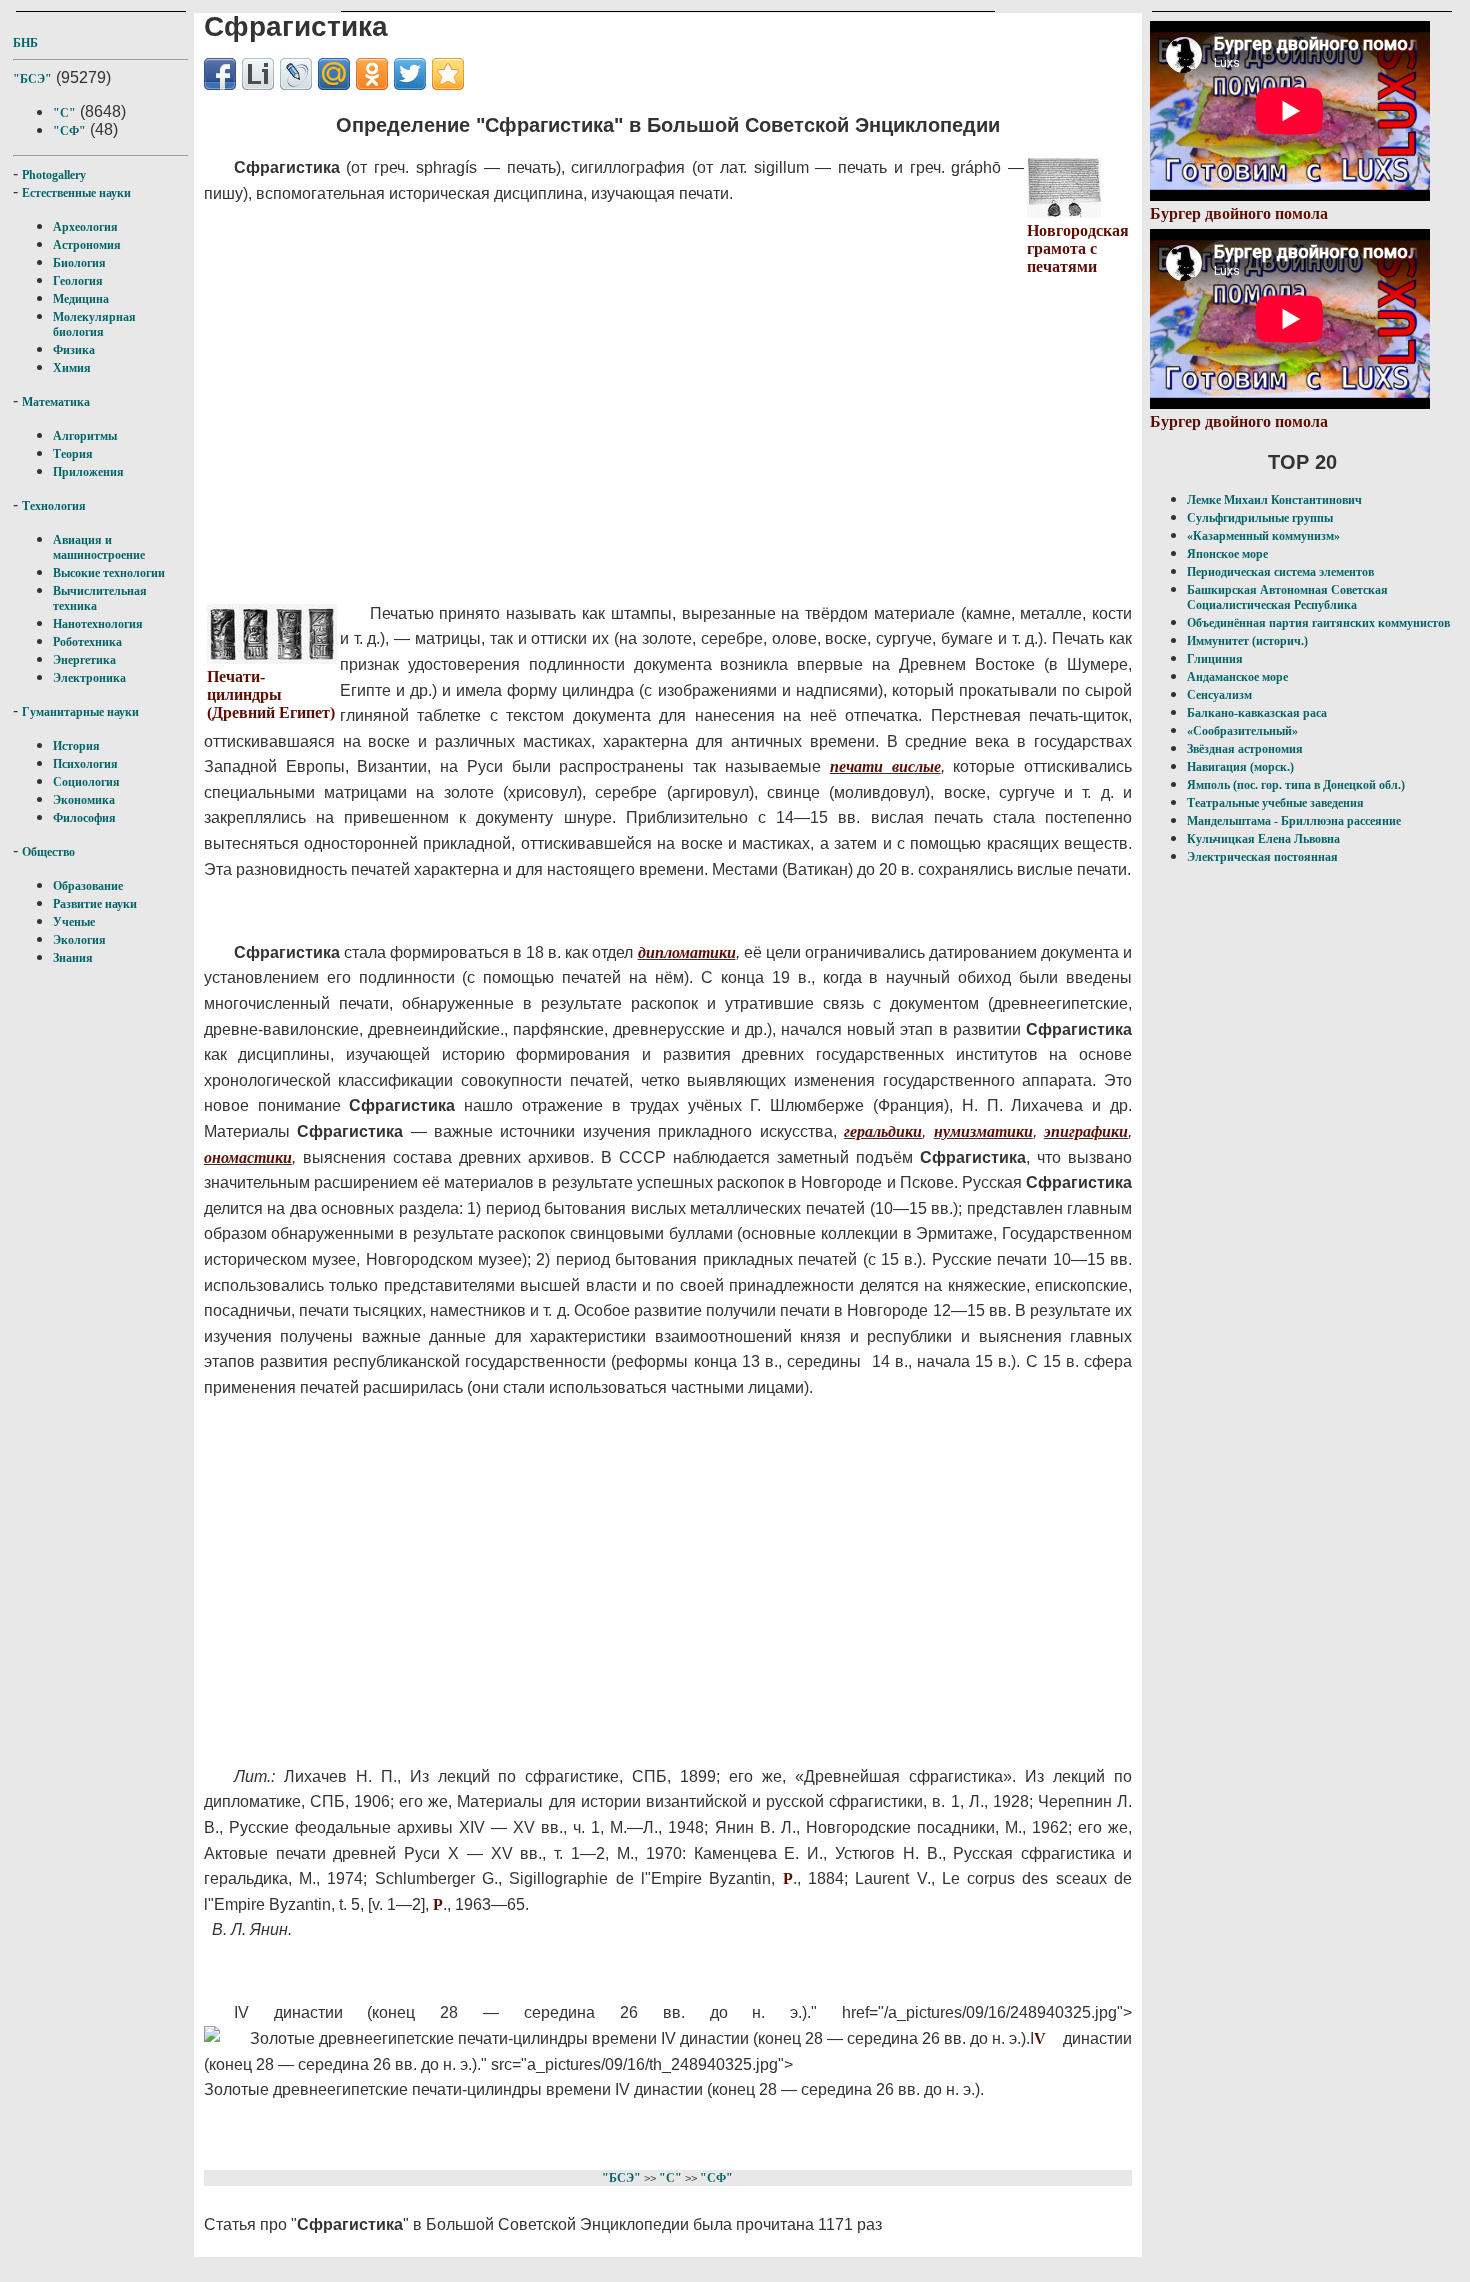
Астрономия (87, 245)
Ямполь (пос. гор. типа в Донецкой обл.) (1296, 785)
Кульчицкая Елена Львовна (1263, 839)
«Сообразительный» (1242, 731)
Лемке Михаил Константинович (1274, 500)
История (76, 746)
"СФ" (69, 131)
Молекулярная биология (94, 324)
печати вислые (885, 766)
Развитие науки (95, 904)
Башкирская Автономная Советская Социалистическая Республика (1287, 597)
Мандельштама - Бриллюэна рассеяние (1294, 821)
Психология (85, 764)
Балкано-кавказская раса (1257, 713)
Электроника (89, 678)
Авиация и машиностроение (99, 547)
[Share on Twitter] (410, 74)
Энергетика (84, 660)
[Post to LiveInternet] (258, 74)
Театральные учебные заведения (1275, 803)
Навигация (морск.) (1240, 767)
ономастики (248, 1157)
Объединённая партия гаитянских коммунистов (1318, 623)
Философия (84, 818)
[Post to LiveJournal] (296, 74)
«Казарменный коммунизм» (1263, 536)
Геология (78, 281)
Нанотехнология (98, 624)
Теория (73, 454)
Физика (74, 350)
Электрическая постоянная (1262, 857)
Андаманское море (1237, 677)
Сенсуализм (1219, 695)
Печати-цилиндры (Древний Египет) (271, 694)
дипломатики (687, 952)
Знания (73, 958)
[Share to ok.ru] (372, 74)
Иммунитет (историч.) (1247, 641)
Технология (54, 506)
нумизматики (983, 1131)
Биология (79, 263)
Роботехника (87, 642)
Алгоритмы (85, 436)
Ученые (74, 922)
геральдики (883, 1131)
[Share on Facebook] (220, 74)
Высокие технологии (109, 573)
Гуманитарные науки (80, 712)
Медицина (81, 299)
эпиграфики (1086, 1131)
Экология (79, 940)
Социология (86, 782)
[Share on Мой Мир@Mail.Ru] (334, 74)
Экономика (84, 800)
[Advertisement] (615, 419)
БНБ (25, 43)
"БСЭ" (32, 79)
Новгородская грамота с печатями (1078, 248)
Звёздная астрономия (1245, 749)
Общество (48, 852)
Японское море (1227, 554)
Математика (56, 402)
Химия (72, 368)
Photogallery (54, 175)
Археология (85, 227)
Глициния (1215, 659)
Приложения (88, 472)
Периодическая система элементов (1280, 572)
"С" (64, 113)
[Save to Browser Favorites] (448, 74)
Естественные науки (76, 193)
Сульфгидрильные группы (1260, 518)
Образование (88, 886)
